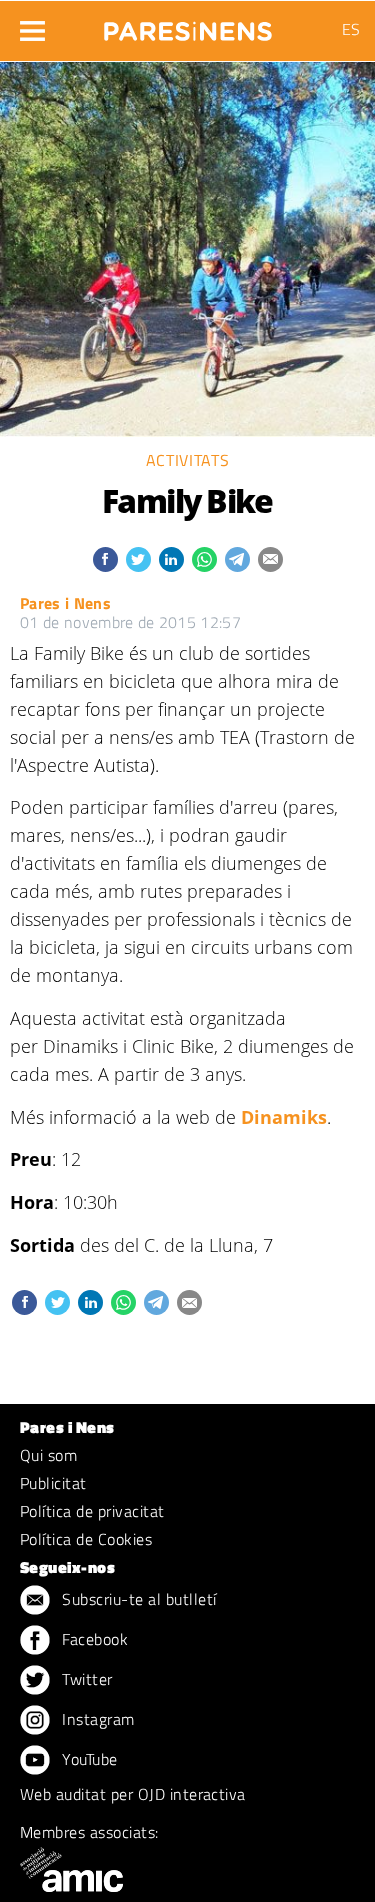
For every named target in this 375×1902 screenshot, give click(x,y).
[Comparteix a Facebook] (105, 559)
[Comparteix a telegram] (237, 559)
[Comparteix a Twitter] (138, 559)
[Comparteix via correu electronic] (270, 559)
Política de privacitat (92, 1511)
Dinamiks (284, 1117)
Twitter (85, 1679)
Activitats (187, 460)
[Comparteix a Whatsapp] (204, 559)
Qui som (48, 1455)
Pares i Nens (65, 603)
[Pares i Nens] (188, 25)
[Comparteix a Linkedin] (171, 559)
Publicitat (53, 1483)
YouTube (88, 1759)
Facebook (93, 1639)
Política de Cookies (86, 1539)
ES (351, 29)
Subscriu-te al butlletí (137, 1599)
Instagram (96, 1719)
